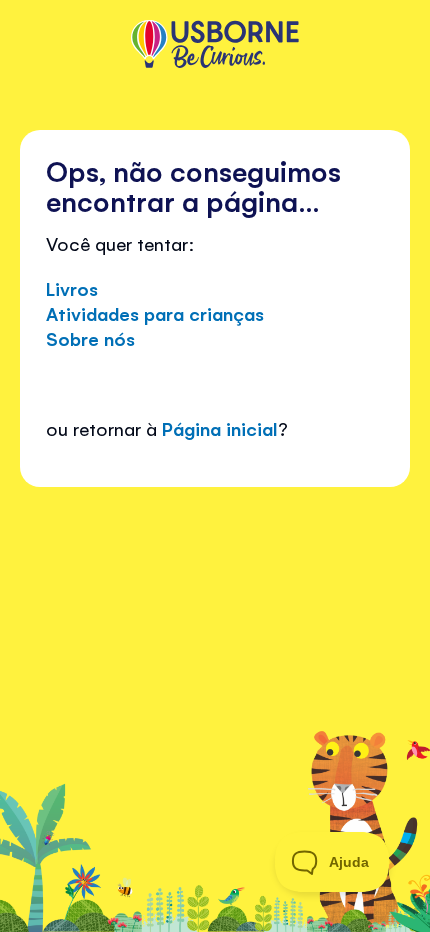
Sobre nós (90, 338)
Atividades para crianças (155, 313)
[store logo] (215, 46)
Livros (72, 288)
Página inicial (220, 428)
